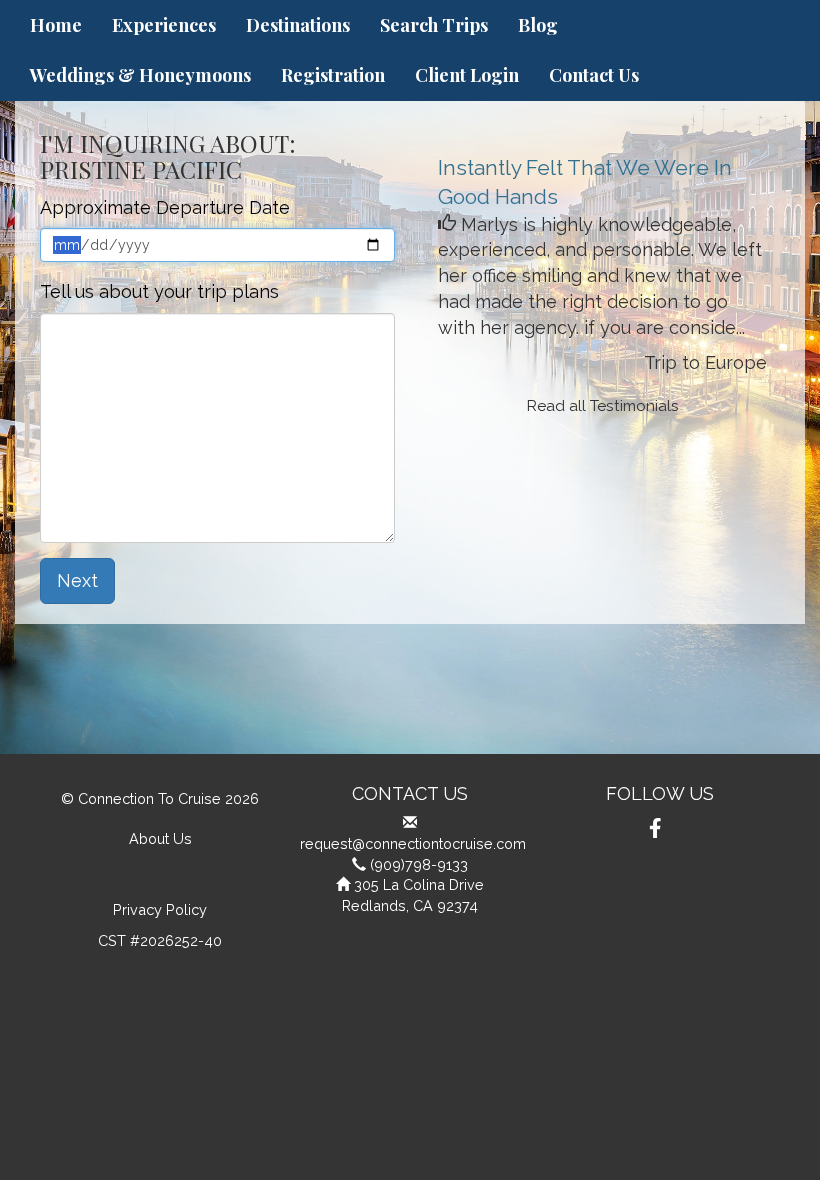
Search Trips (434, 25)
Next (77, 580)
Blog (538, 25)
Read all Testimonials (603, 406)
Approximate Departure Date (165, 207)
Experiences (164, 25)
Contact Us (594, 75)
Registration (333, 75)
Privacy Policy (160, 909)
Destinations (298, 25)
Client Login (467, 75)
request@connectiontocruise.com (413, 843)
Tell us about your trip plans (159, 291)
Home (56, 25)
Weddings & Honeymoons (140, 75)
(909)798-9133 (419, 864)
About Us (160, 838)
